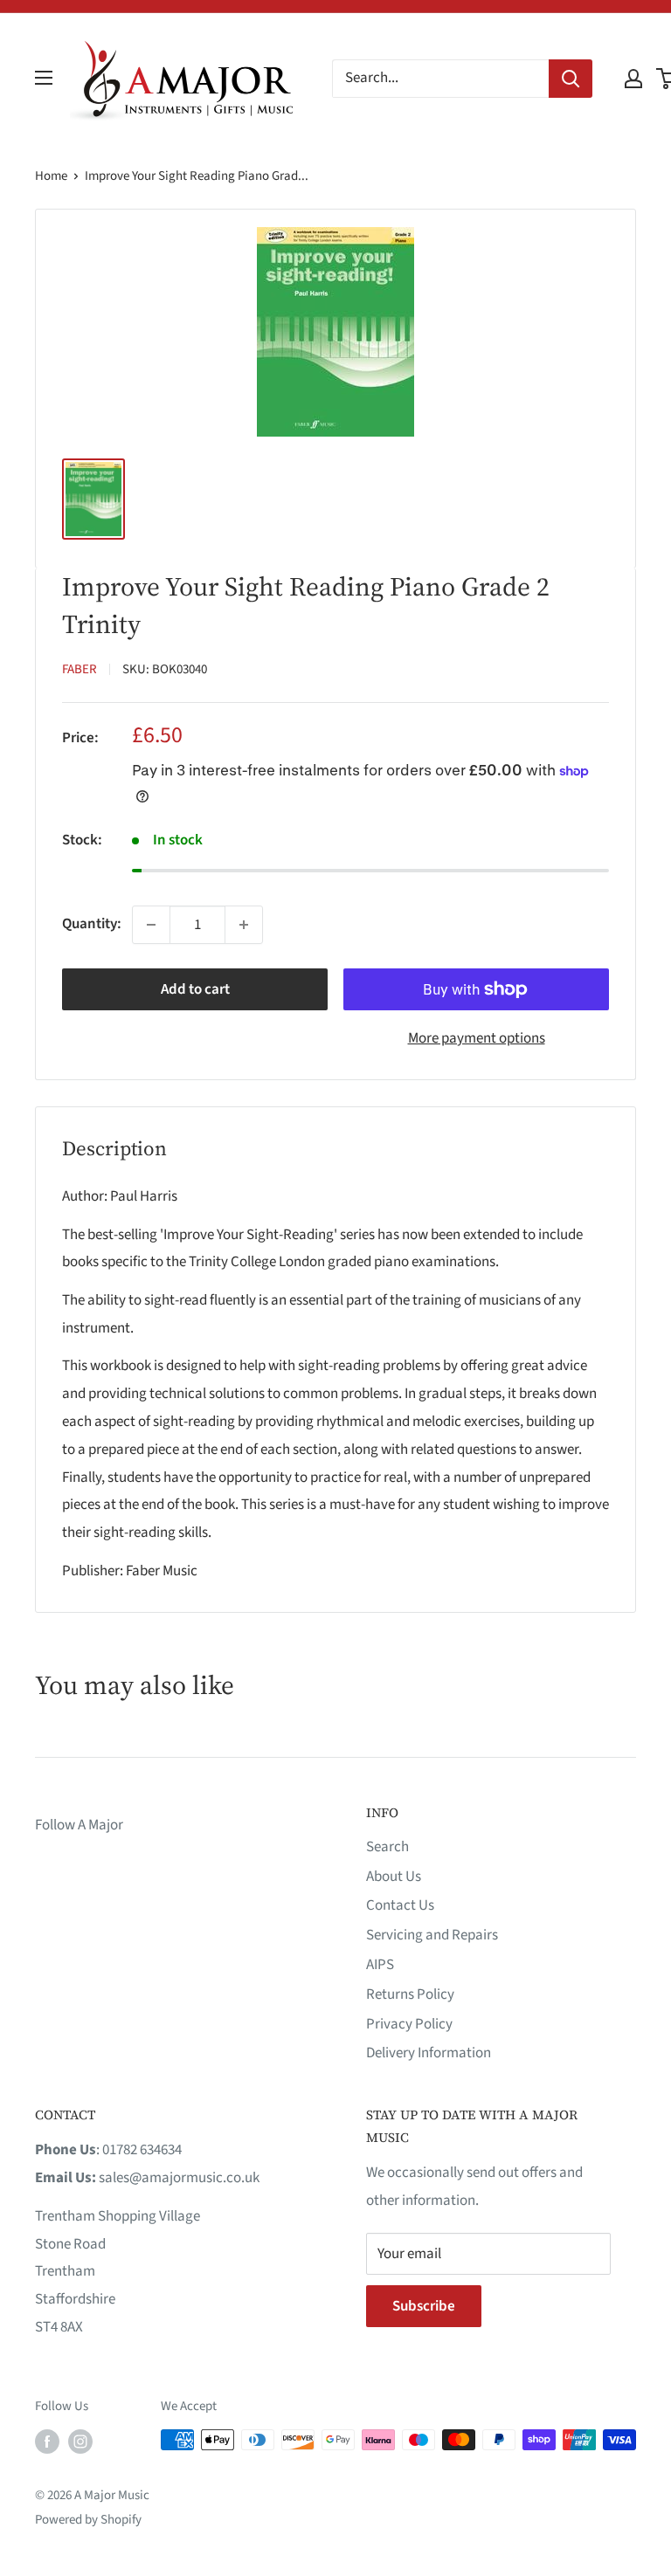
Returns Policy (410, 1994)
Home (51, 176)
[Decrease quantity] (151, 925)
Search (387, 1847)
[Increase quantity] (244, 925)
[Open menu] (44, 78)
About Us (394, 1877)
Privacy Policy (409, 2024)
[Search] (571, 79)
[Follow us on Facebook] (47, 2442)
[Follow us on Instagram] (80, 2442)
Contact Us (400, 1905)
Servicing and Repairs (432, 1935)
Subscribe (424, 2306)
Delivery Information (429, 2053)
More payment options (477, 1038)
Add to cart (195, 989)
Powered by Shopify (88, 2520)
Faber (80, 669)
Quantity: (92, 924)
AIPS (380, 1965)
